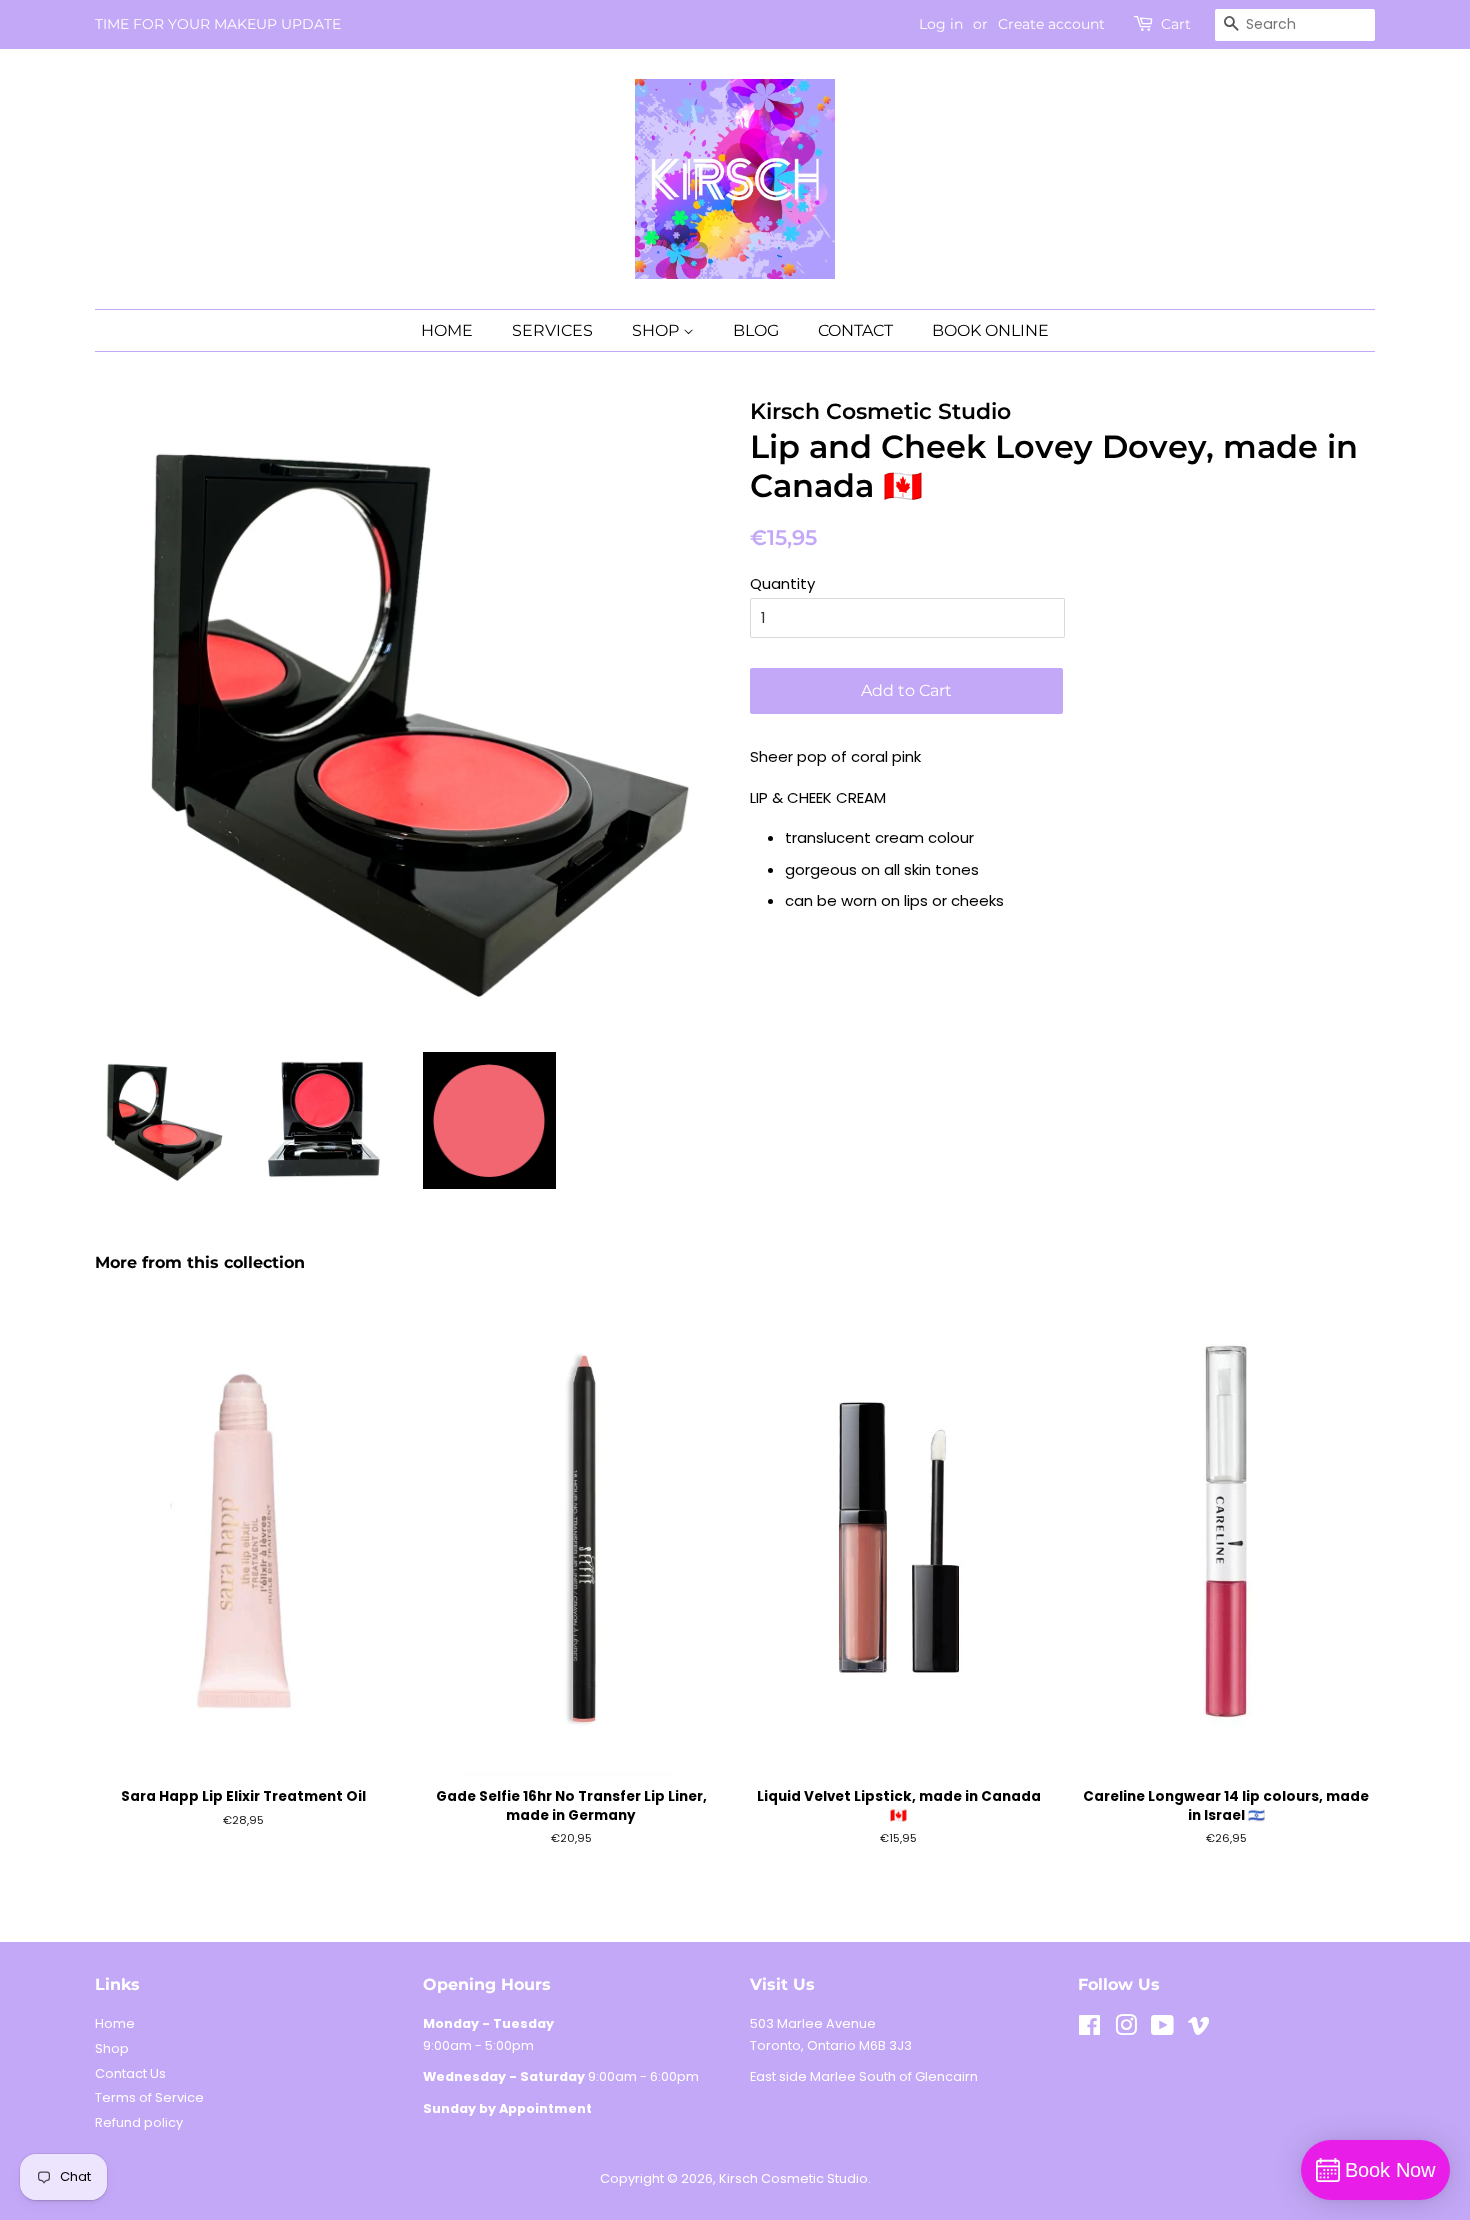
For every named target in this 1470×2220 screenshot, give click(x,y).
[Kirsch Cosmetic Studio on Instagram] (1126, 2029)
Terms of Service (149, 2097)
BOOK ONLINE (990, 330)
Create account (1051, 24)
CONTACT (855, 330)
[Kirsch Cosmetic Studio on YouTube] (1162, 2029)
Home (115, 2023)
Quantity (782, 583)
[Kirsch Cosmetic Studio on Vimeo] (1199, 2029)
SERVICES (552, 330)
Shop (112, 2048)
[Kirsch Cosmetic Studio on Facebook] (1089, 2029)
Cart (1176, 24)
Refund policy (139, 2122)
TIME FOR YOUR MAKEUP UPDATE (218, 24)
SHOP (657, 330)
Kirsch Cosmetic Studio (793, 2178)
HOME (447, 330)
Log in (941, 24)
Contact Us (130, 2073)
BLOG (756, 330)
